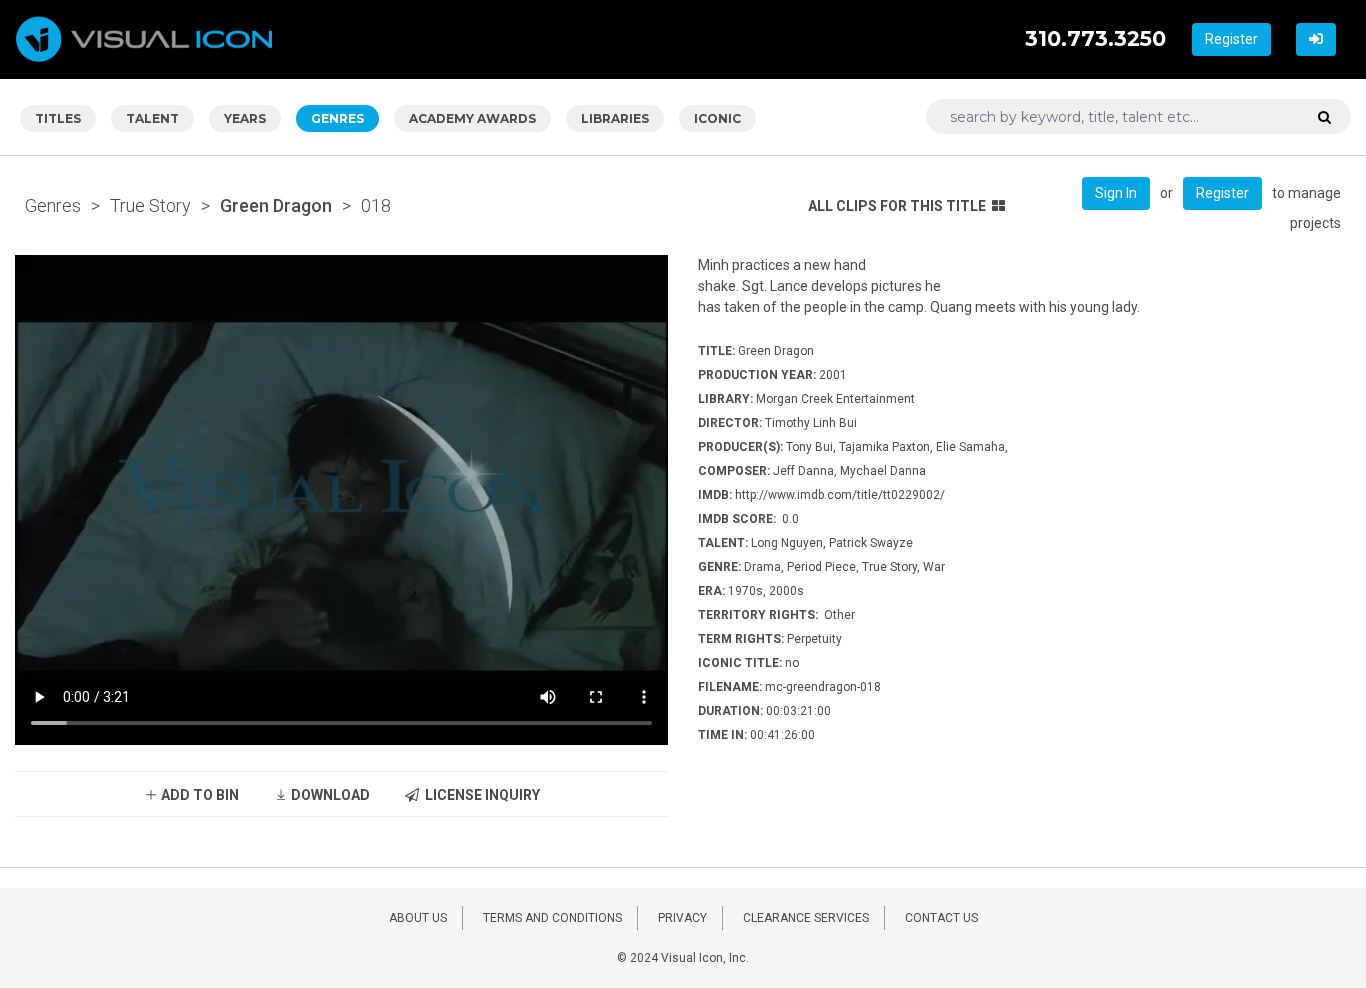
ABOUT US (418, 918)
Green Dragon (276, 205)
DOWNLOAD (329, 795)
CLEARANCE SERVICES (806, 918)
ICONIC (717, 118)
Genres (53, 205)
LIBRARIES (615, 118)
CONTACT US (941, 918)
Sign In (1116, 193)
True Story (150, 205)
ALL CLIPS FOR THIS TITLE (897, 206)
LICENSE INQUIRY (479, 795)
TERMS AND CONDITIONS (552, 918)
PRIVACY (682, 918)
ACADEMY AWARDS (472, 118)
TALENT (152, 118)
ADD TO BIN (198, 795)
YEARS (245, 118)
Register (1231, 39)
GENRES (337, 118)
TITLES (58, 118)
